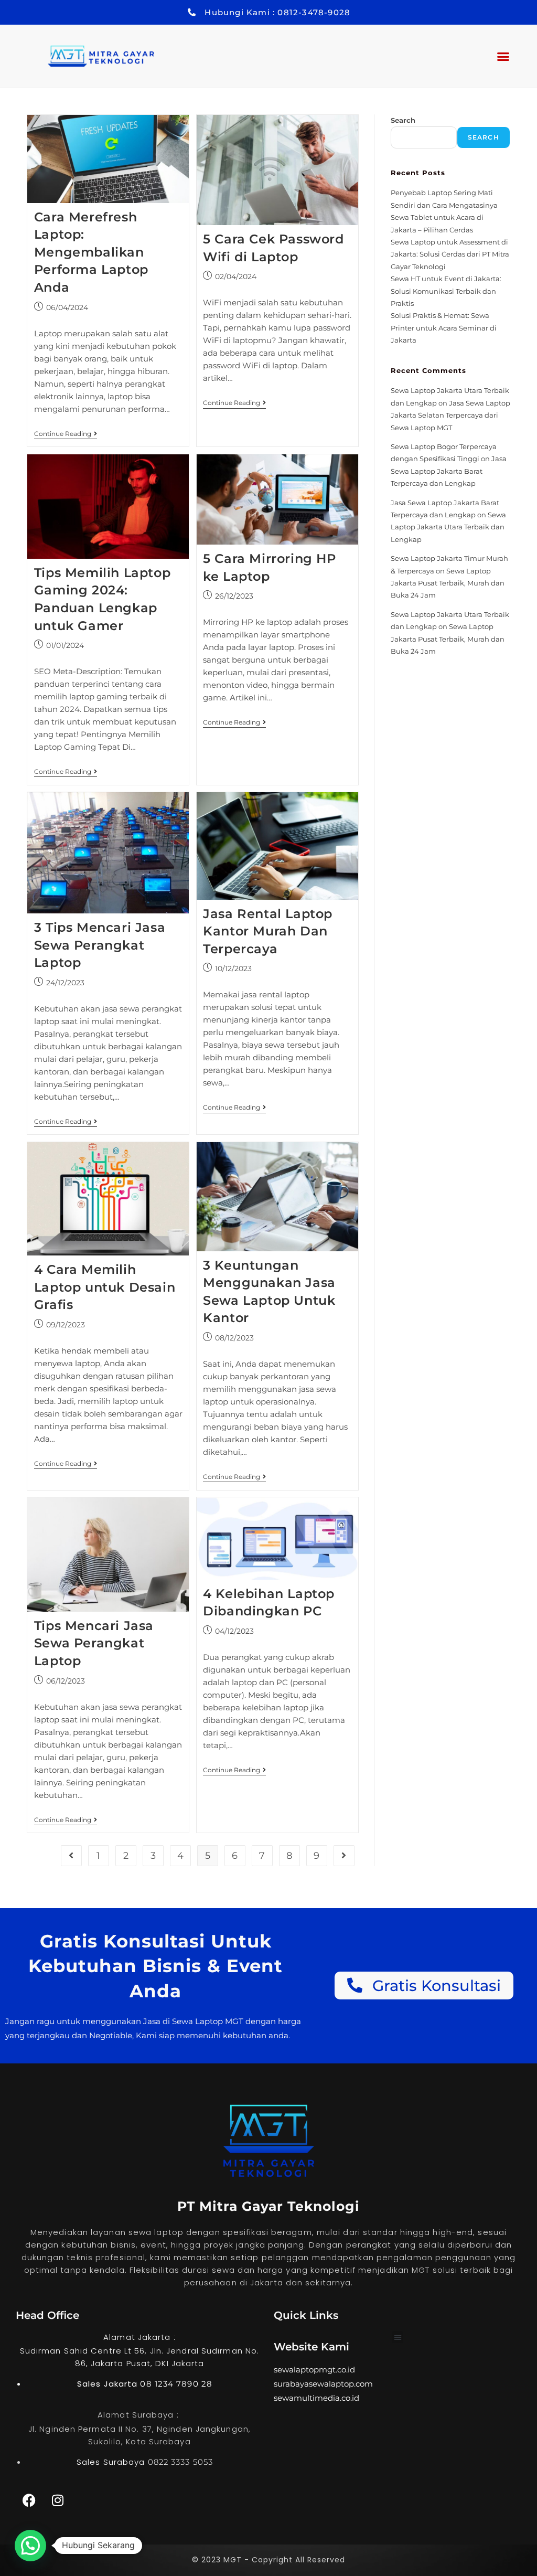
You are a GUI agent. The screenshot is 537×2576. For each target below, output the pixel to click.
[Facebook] (29, 2500)
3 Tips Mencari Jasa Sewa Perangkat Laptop (100, 945)
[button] (503, 56)
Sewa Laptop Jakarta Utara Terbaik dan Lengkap (448, 527)
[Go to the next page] (344, 1856)
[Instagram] (58, 2500)
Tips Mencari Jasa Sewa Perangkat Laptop (94, 1643)
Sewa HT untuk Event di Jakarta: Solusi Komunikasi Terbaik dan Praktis (446, 291)
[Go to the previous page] (71, 1856)
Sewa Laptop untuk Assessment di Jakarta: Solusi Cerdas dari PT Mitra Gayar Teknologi (450, 254)
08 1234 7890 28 (176, 2384)
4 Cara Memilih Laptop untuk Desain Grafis (105, 1287)
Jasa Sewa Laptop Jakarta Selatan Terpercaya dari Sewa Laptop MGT (450, 415)
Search (403, 120)
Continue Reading (66, 434)
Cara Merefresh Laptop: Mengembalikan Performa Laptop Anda (91, 252)
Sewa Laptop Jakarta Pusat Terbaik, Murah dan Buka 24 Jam (448, 583)
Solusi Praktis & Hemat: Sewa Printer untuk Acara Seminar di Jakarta (444, 328)
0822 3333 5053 (180, 2462)
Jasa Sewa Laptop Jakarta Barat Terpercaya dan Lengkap (449, 471)
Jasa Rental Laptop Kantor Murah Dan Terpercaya (268, 931)
